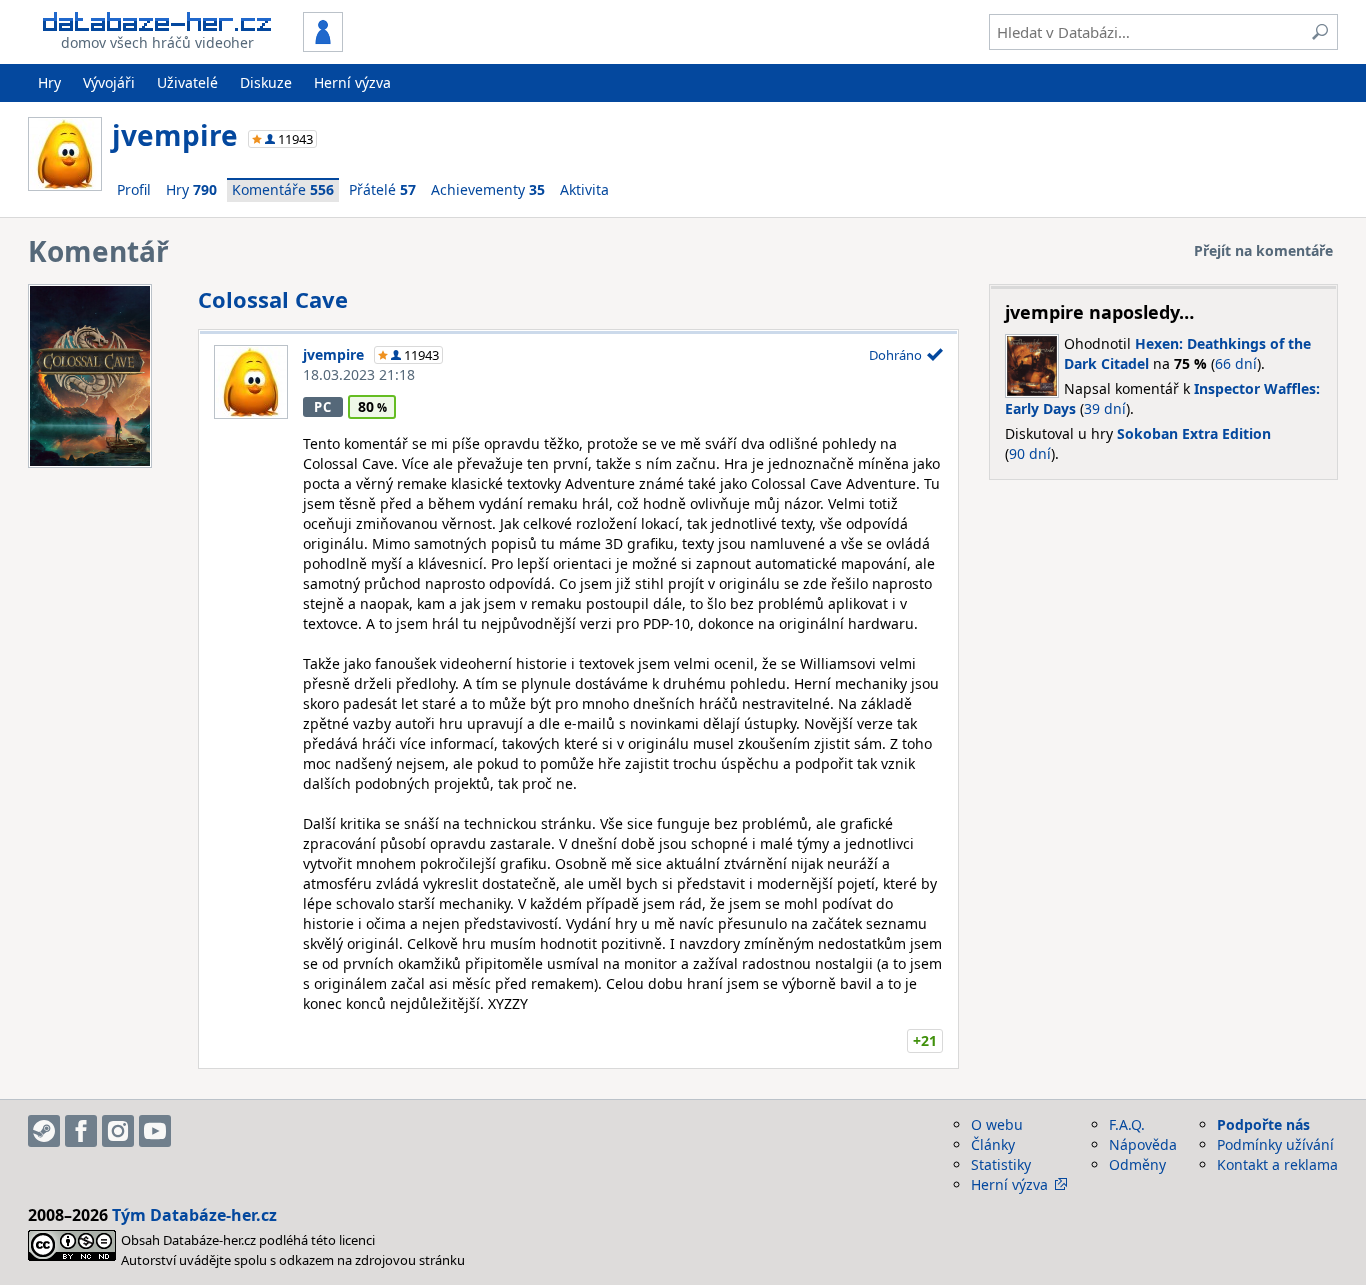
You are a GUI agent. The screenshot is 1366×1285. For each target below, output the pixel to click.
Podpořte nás (1263, 1124)
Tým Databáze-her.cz (194, 1215)
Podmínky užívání (1275, 1144)
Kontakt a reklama (1277, 1164)
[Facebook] (81, 1131)
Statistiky (1001, 1164)
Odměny (1137, 1164)
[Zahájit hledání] (1320, 32)
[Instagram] (118, 1131)
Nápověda (1143, 1144)
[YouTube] (155, 1131)
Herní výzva (352, 82)
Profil (134, 189)
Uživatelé (187, 82)
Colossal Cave (273, 299)
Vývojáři (109, 82)
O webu (997, 1124)
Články (993, 1144)
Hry (49, 82)
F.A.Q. (1127, 1124)
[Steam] (44, 1131)
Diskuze (266, 82)
